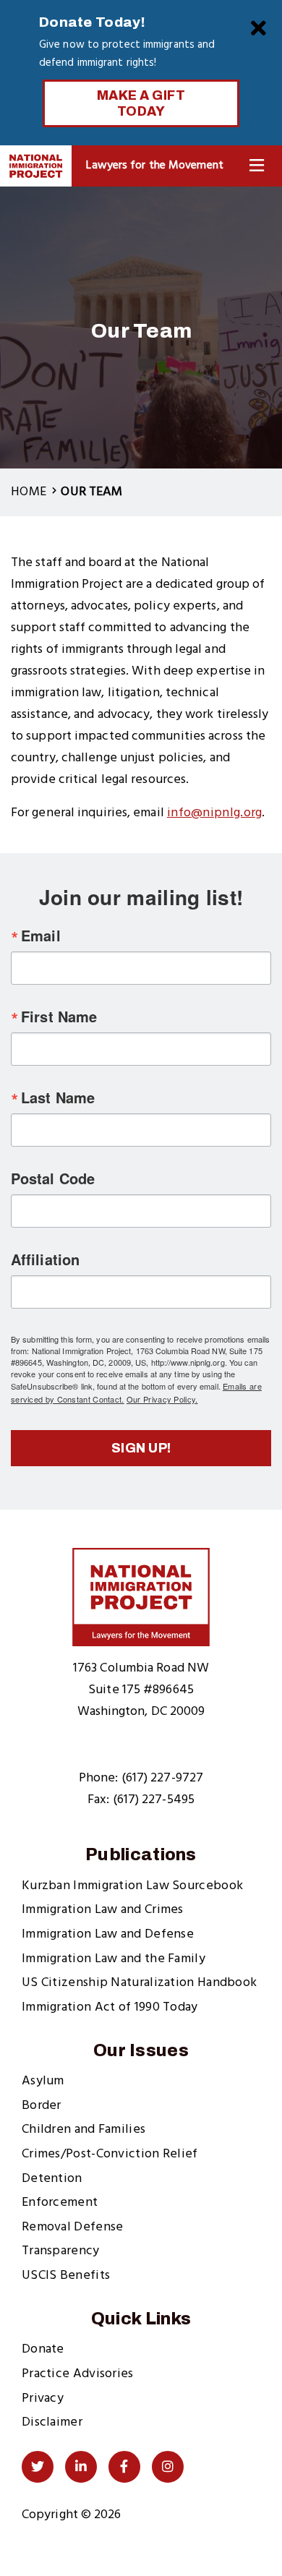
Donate (43, 2349)
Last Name (58, 1097)
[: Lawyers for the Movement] (36, 166)
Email (41, 936)
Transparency (61, 2251)
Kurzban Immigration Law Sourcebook (132, 1886)
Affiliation (45, 1259)
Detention (52, 2179)
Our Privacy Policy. (162, 1399)
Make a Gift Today (141, 103)
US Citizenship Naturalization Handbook (139, 1983)
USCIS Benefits (66, 2276)
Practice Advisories (78, 2374)
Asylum (43, 2081)
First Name (59, 1017)
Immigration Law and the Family (114, 1959)
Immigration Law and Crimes (103, 1910)
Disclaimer (52, 2422)
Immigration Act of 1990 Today (110, 2007)
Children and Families (84, 2130)
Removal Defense (73, 2227)
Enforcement (60, 2203)
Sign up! (141, 1448)
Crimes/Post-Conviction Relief (110, 2154)
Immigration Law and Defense (108, 1934)
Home (29, 492)
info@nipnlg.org (215, 813)
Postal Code (53, 1178)
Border (42, 2106)
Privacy (43, 2399)
